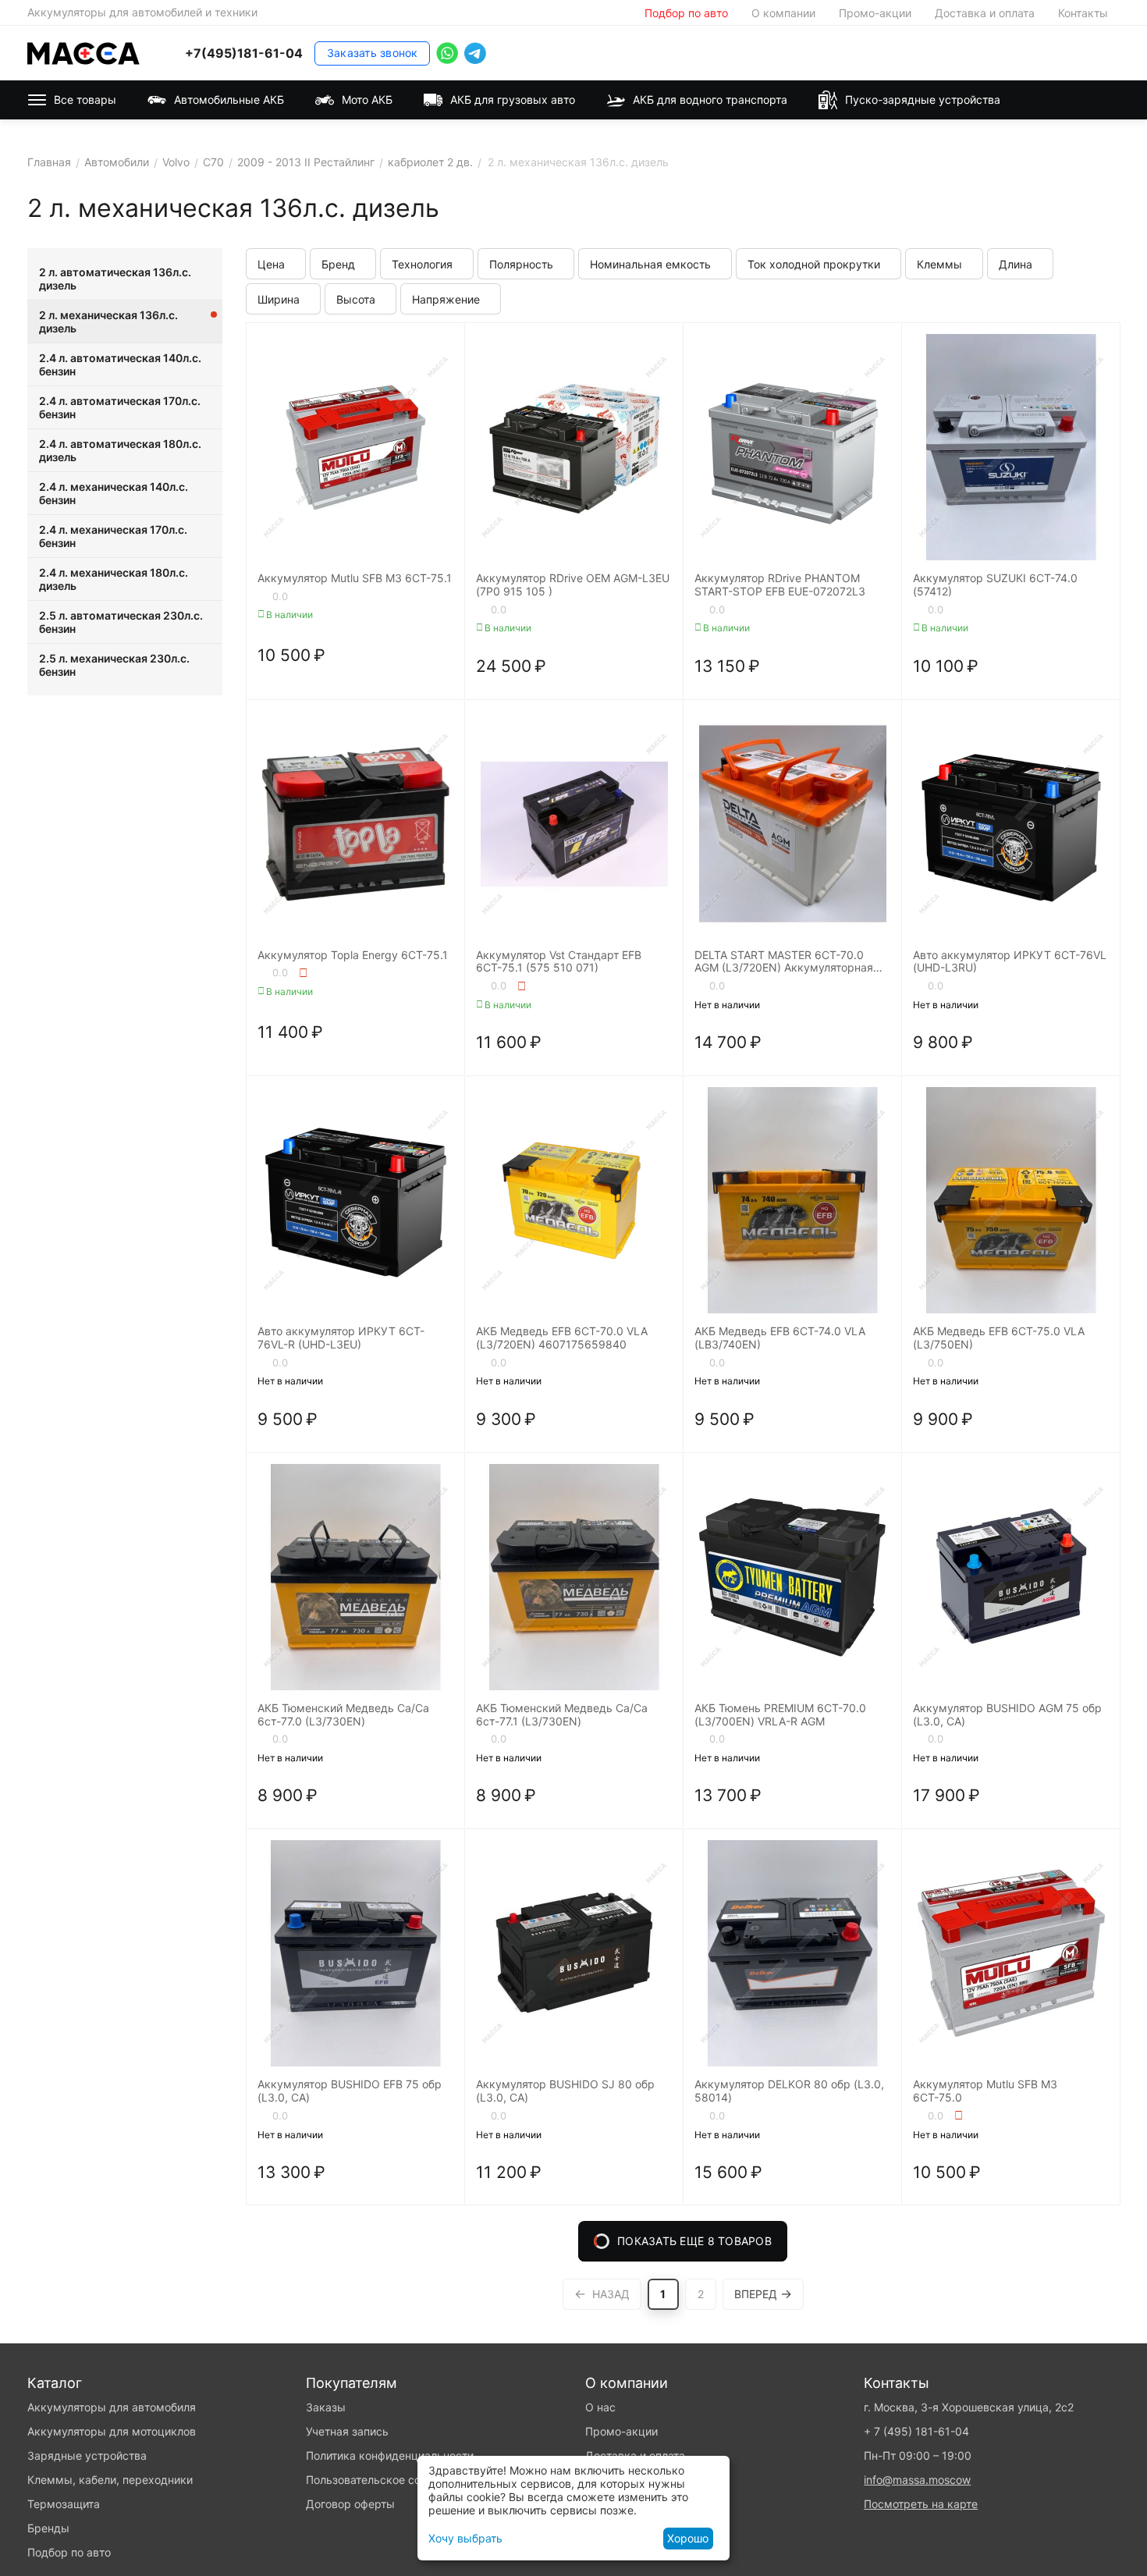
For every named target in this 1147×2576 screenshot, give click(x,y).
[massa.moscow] (83, 52)
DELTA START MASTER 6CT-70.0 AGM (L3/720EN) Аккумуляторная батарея (784, 962)
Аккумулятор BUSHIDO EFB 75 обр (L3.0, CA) (350, 2091)
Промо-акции (875, 13)
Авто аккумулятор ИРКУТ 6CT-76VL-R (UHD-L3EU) (341, 1338)
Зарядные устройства (87, 2455)
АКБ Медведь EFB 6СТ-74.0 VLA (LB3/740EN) (780, 1338)
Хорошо (688, 2538)
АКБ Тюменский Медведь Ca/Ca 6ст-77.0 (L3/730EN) (343, 1715)
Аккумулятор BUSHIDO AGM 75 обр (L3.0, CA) (1007, 1715)
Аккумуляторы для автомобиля (112, 2407)
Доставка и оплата (985, 13)
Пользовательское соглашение (388, 2480)
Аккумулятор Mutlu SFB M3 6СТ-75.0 (985, 2091)
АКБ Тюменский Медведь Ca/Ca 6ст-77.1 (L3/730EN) (562, 1715)
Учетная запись (347, 2431)
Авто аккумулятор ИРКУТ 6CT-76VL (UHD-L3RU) (1010, 962)
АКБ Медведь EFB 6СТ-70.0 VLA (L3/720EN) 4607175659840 (562, 1338)
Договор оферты (350, 2504)
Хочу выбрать (465, 2538)
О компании (783, 13)
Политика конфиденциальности (390, 2455)
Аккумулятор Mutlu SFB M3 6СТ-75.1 (355, 578)
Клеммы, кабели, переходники (110, 2480)
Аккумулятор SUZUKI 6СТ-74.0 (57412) (995, 585)
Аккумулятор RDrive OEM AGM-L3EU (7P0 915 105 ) (573, 585)
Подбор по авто (686, 13)
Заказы (326, 2407)
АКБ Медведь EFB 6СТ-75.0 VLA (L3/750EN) (999, 1338)
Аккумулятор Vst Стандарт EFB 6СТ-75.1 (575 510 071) (559, 962)
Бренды (48, 2528)
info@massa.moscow (917, 2480)
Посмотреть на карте (921, 2504)
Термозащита (64, 2504)
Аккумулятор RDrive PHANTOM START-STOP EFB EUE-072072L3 (780, 585)
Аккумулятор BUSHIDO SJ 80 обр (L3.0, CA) (565, 2091)
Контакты (1083, 13)
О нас (600, 2407)
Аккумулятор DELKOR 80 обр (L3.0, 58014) (789, 2091)
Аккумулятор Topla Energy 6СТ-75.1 (353, 955)
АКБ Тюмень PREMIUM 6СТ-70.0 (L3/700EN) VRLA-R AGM (780, 1715)
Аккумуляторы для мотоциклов (112, 2431)
